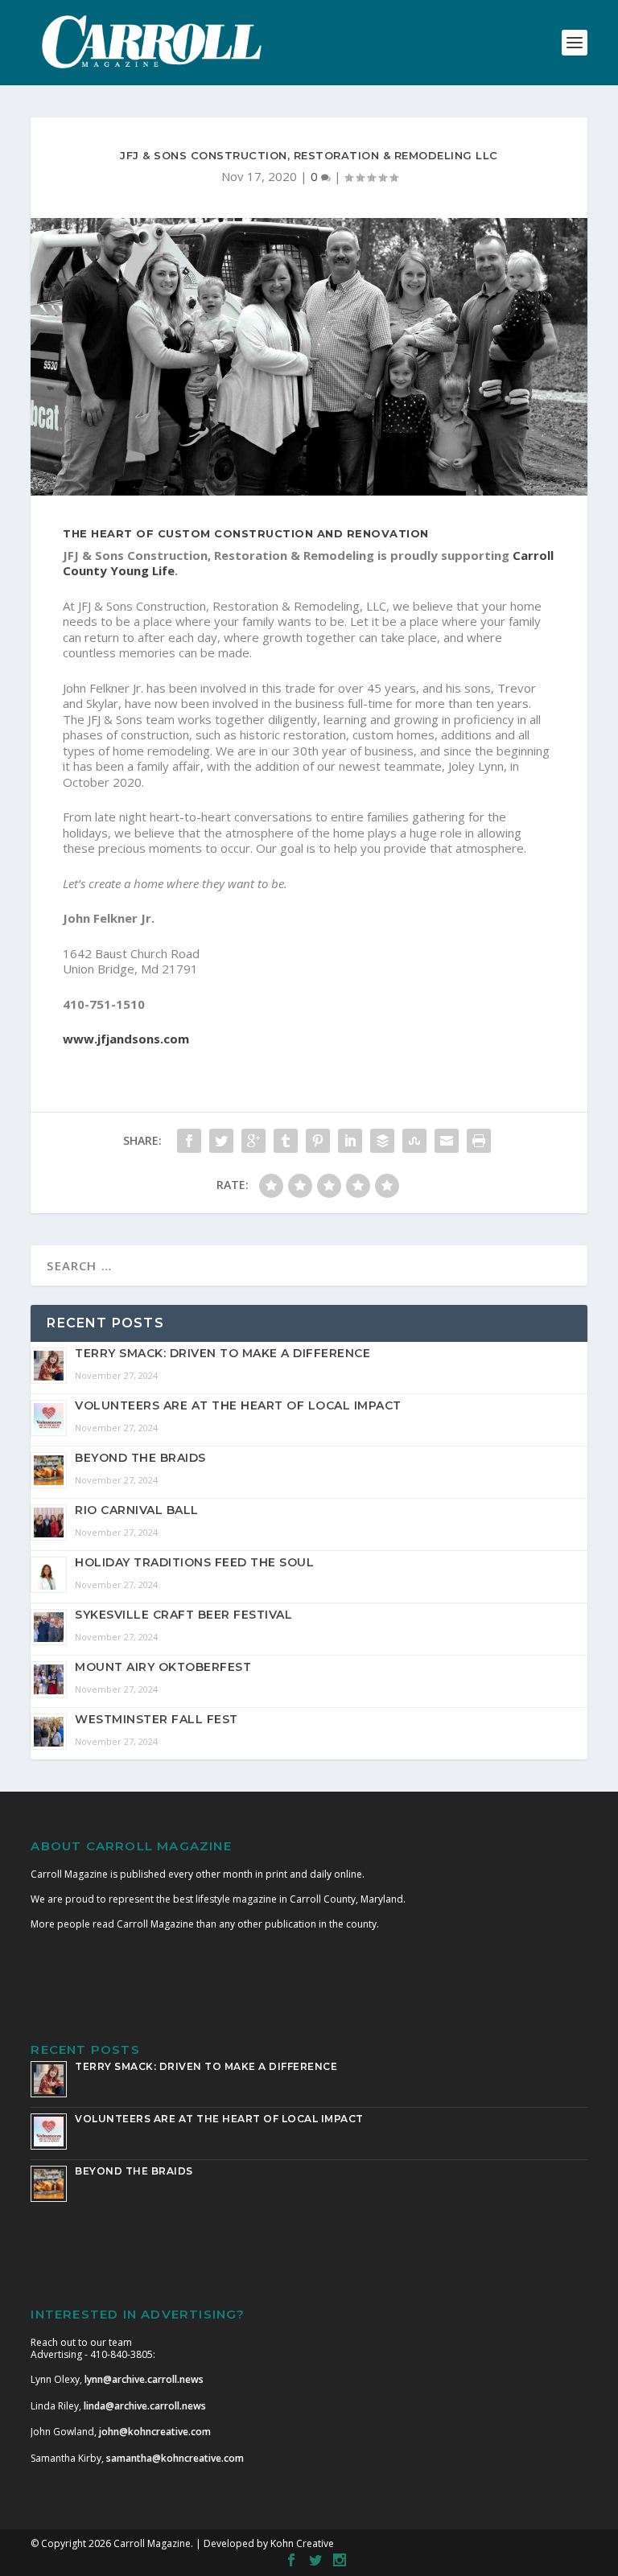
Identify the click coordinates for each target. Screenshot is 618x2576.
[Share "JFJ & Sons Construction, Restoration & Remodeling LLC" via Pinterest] (318, 1141)
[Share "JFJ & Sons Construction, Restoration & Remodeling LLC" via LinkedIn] (350, 1141)
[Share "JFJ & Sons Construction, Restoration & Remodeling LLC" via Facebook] (189, 1141)
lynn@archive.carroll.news (144, 2379)
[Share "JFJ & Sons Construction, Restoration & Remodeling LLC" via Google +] (253, 1141)
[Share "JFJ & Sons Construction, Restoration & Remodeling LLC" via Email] (447, 1141)
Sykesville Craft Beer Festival (183, 1615)
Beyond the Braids (140, 1458)
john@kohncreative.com (155, 2432)
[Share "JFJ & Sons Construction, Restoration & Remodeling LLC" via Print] (479, 1141)
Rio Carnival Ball (137, 1510)
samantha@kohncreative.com (175, 2458)
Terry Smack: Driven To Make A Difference (222, 1353)
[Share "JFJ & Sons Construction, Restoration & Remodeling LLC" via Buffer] (382, 1141)
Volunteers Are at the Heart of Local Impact (238, 1405)
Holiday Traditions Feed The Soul (194, 1562)
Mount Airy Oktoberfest (163, 1667)
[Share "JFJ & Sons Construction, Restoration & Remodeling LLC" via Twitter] (221, 1141)
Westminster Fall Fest (157, 1719)
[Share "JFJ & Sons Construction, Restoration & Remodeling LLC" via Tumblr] (286, 1141)
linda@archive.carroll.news (145, 2406)
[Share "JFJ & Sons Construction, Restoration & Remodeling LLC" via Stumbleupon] (414, 1141)
